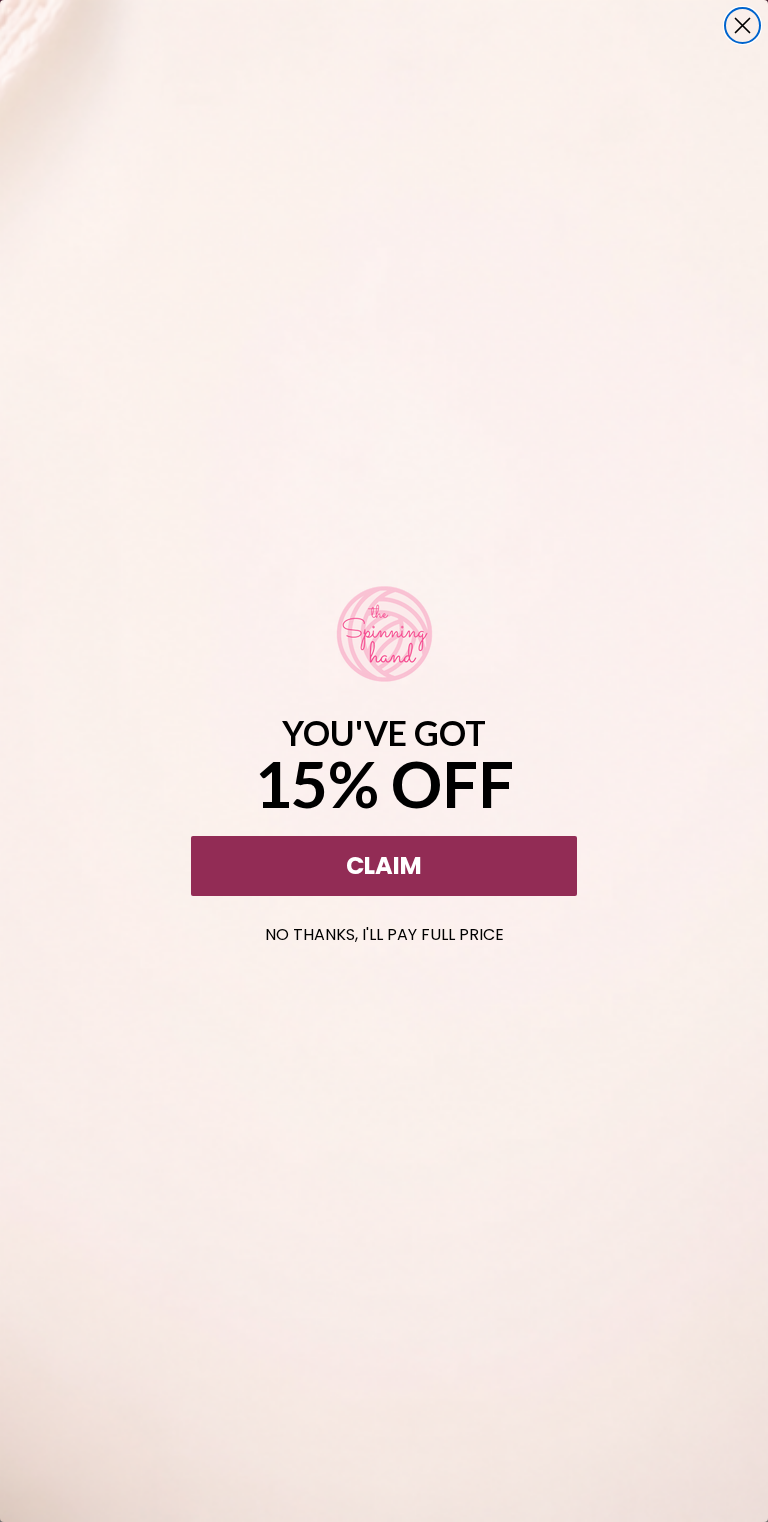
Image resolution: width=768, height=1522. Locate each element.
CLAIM (384, 865)
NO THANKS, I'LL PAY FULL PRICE (384, 930)
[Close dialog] (742, 25)
